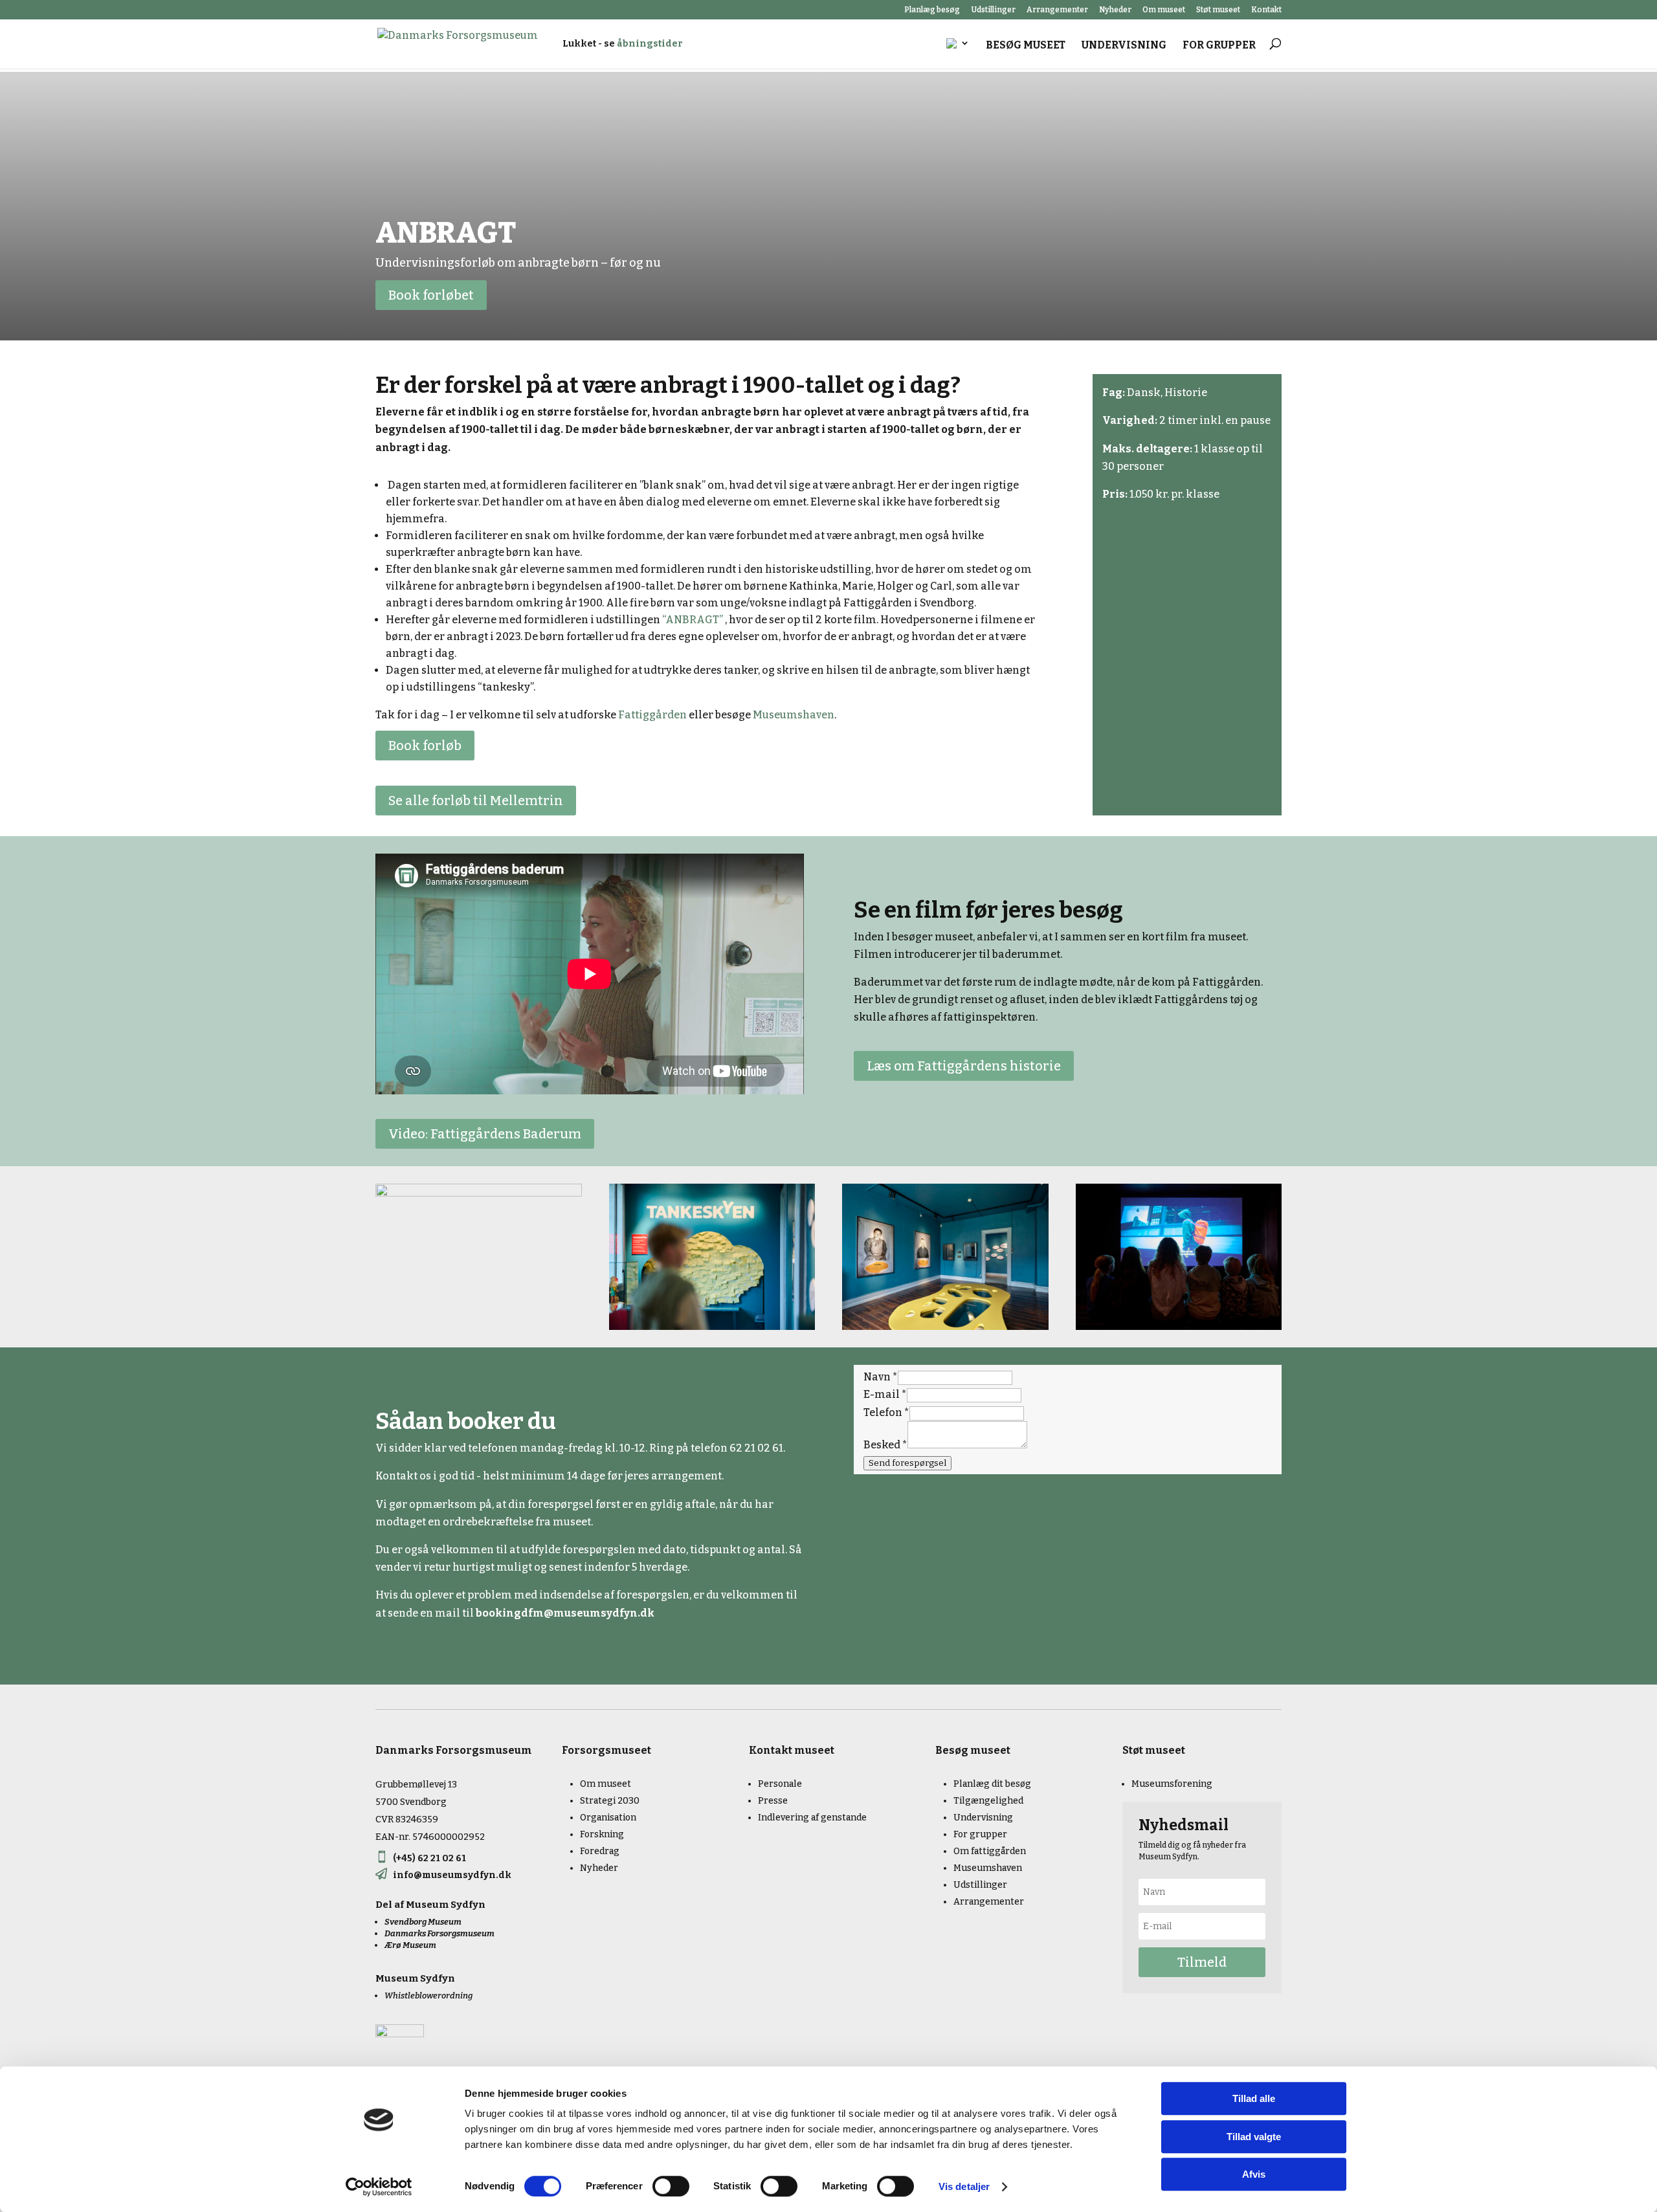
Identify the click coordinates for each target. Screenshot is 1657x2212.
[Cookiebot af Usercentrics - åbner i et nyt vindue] (379, 2187)
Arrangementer (1057, 10)
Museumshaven (794, 715)
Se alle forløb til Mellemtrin (476, 801)
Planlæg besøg (932, 10)
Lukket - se (623, 44)
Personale (780, 1784)
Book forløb (425, 746)
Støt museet (1218, 10)
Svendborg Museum (423, 1922)
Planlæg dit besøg (992, 1784)
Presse (773, 1801)
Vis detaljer (964, 2186)
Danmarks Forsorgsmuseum (439, 1933)
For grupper (1219, 46)
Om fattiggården (990, 1851)
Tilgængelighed (988, 1801)
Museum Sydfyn (446, 1905)
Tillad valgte (1254, 2137)
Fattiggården (652, 715)
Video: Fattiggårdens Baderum (485, 1134)
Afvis (1254, 2174)
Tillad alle (1254, 2098)
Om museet (1164, 10)
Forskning (602, 1834)
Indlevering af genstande (812, 1818)
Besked (885, 1445)
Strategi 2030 (610, 1801)
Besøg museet (1026, 46)
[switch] (671, 2186)
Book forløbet (431, 295)
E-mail (885, 1394)
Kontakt (1266, 10)
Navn (881, 1377)
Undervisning (1124, 46)
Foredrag (600, 1851)
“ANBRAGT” (693, 620)
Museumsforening (1172, 1784)
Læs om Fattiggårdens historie (964, 1066)
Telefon (886, 1412)
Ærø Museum (410, 1945)
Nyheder (1115, 10)
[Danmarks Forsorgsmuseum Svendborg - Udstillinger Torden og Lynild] (479, 1193)
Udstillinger (993, 10)
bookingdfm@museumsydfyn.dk (565, 1613)
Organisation (608, 1818)
